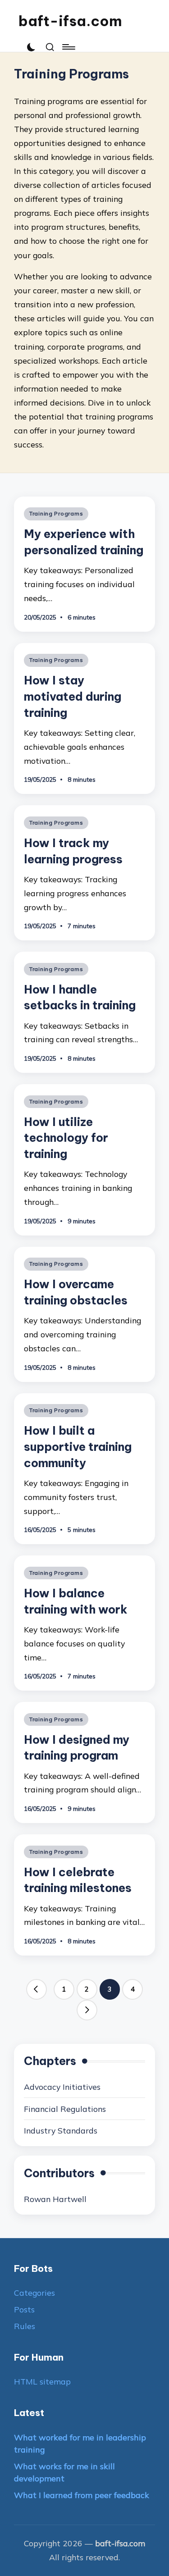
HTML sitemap (42, 2381)
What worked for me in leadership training (80, 2444)
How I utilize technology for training (66, 1138)
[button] (37, 1989)
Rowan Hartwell (55, 2199)
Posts (24, 2309)
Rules (25, 2326)
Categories (34, 2293)
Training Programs (56, 513)
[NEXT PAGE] (87, 2010)
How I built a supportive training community (78, 1447)
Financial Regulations (65, 2109)
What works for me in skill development (64, 2472)
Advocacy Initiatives (62, 2087)
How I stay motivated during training (73, 696)
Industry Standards (61, 2130)
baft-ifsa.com (70, 21)
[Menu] (68, 47)
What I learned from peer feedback (82, 2495)
